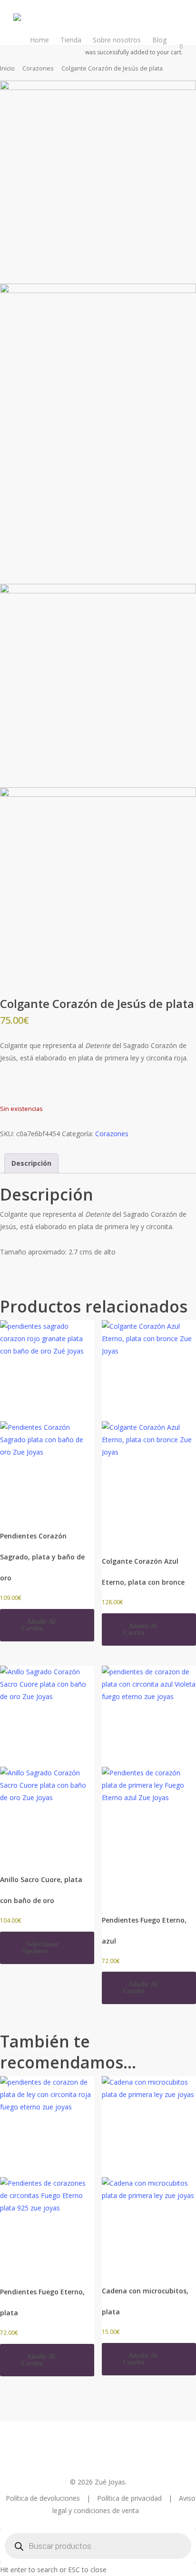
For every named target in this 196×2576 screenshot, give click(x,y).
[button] (47, 1625)
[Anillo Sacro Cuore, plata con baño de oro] (47, 1762)
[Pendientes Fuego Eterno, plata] (47, 2174)
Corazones (38, 68)
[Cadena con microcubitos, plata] (149, 2173)
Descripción (31, 1163)
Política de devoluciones (44, 2498)
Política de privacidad (130, 2498)
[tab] (31, 1163)
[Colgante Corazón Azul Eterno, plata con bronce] (149, 1431)
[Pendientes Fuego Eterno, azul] (149, 1783)
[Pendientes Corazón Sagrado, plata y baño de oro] (47, 1418)
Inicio (7, 68)
